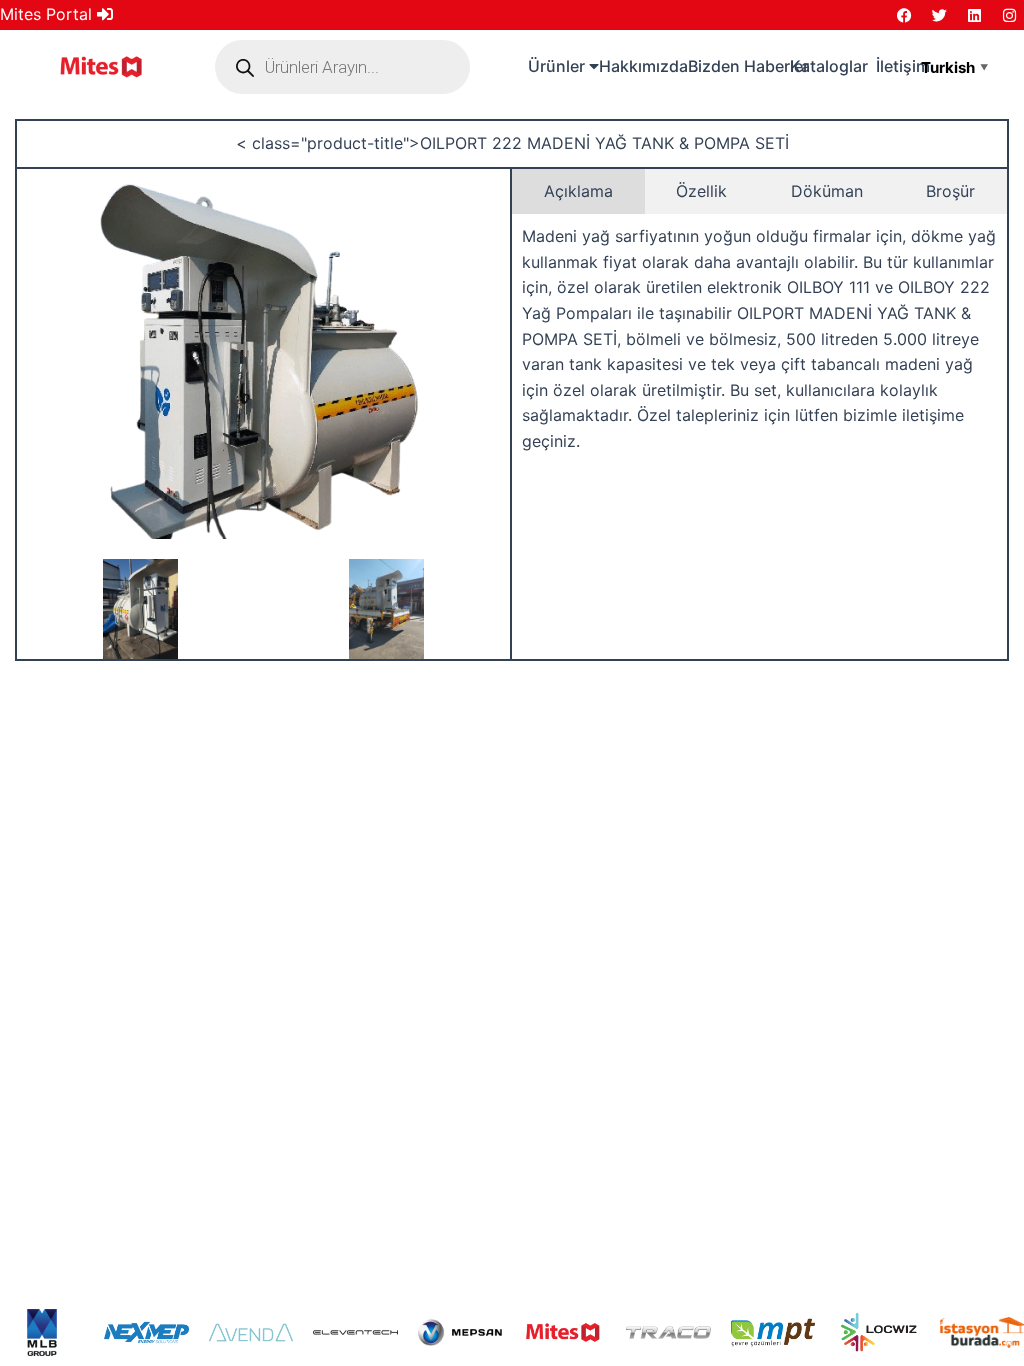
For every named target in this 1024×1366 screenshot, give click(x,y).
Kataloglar (829, 66)
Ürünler (558, 66)
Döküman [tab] (827, 191)
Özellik (701, 191)
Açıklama (578, 191)
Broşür (950, 191)
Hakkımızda (643, 66)
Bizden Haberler (748, 66)
